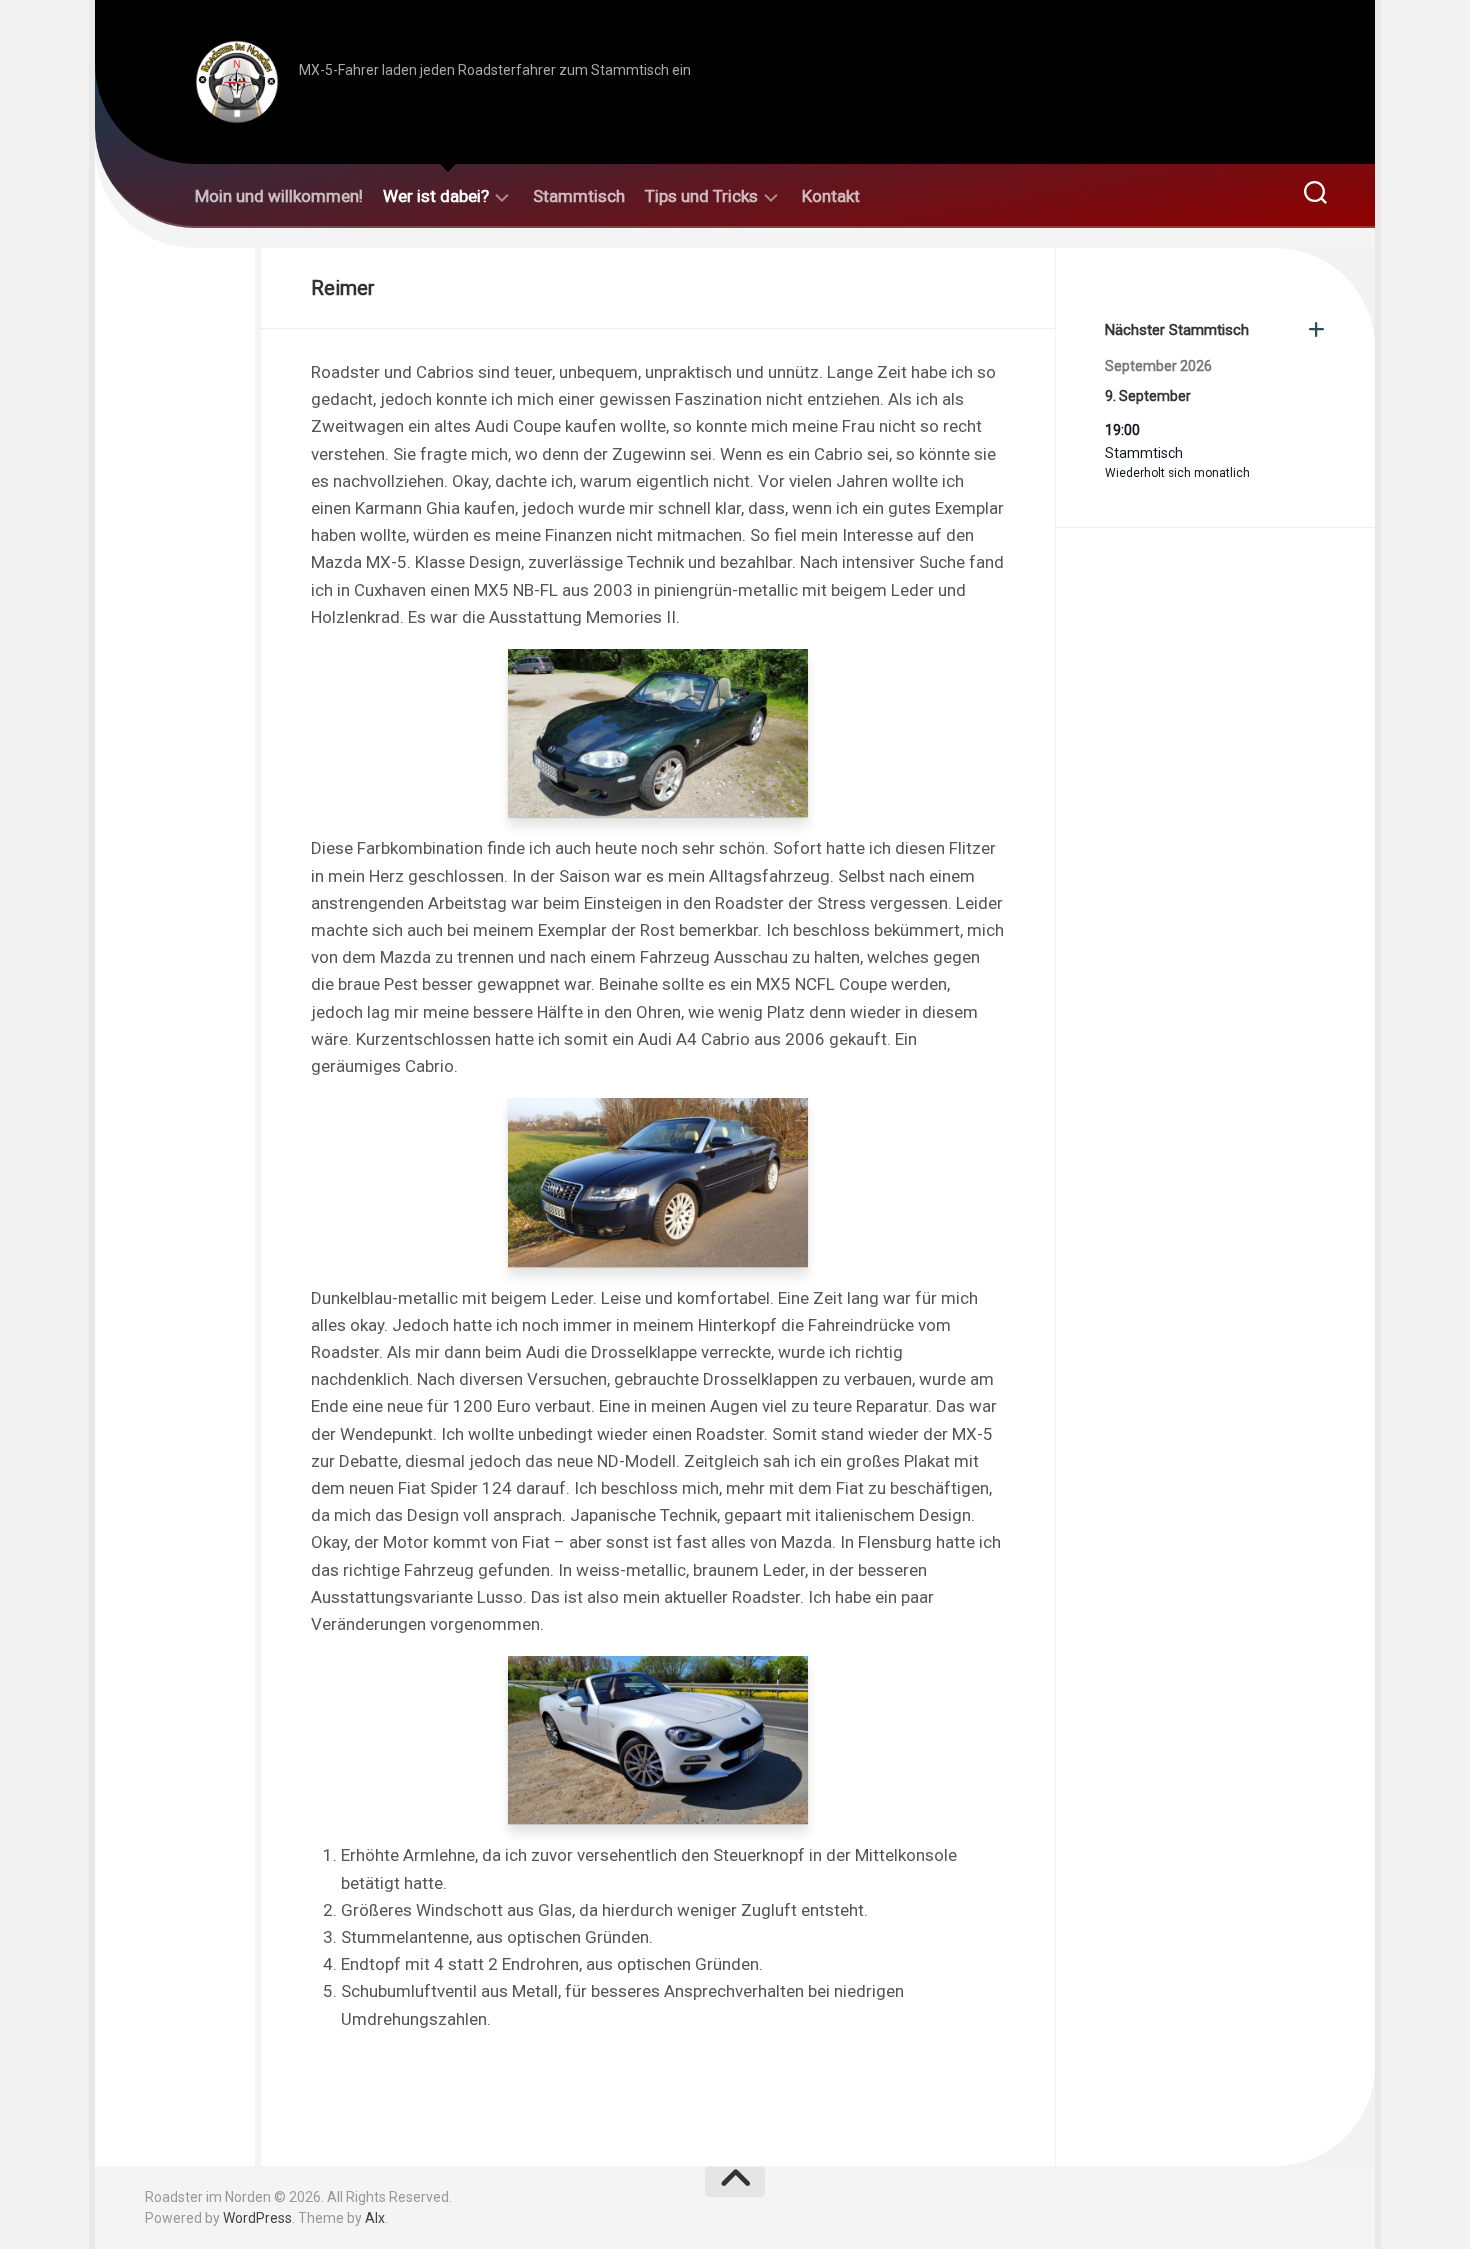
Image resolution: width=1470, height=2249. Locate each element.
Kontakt (831, 196)
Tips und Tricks (701, 196)
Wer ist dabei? (436, 196)
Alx (375, 2218)
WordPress (257, 2218)
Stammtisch (579, 196)
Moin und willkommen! (279, 196)
